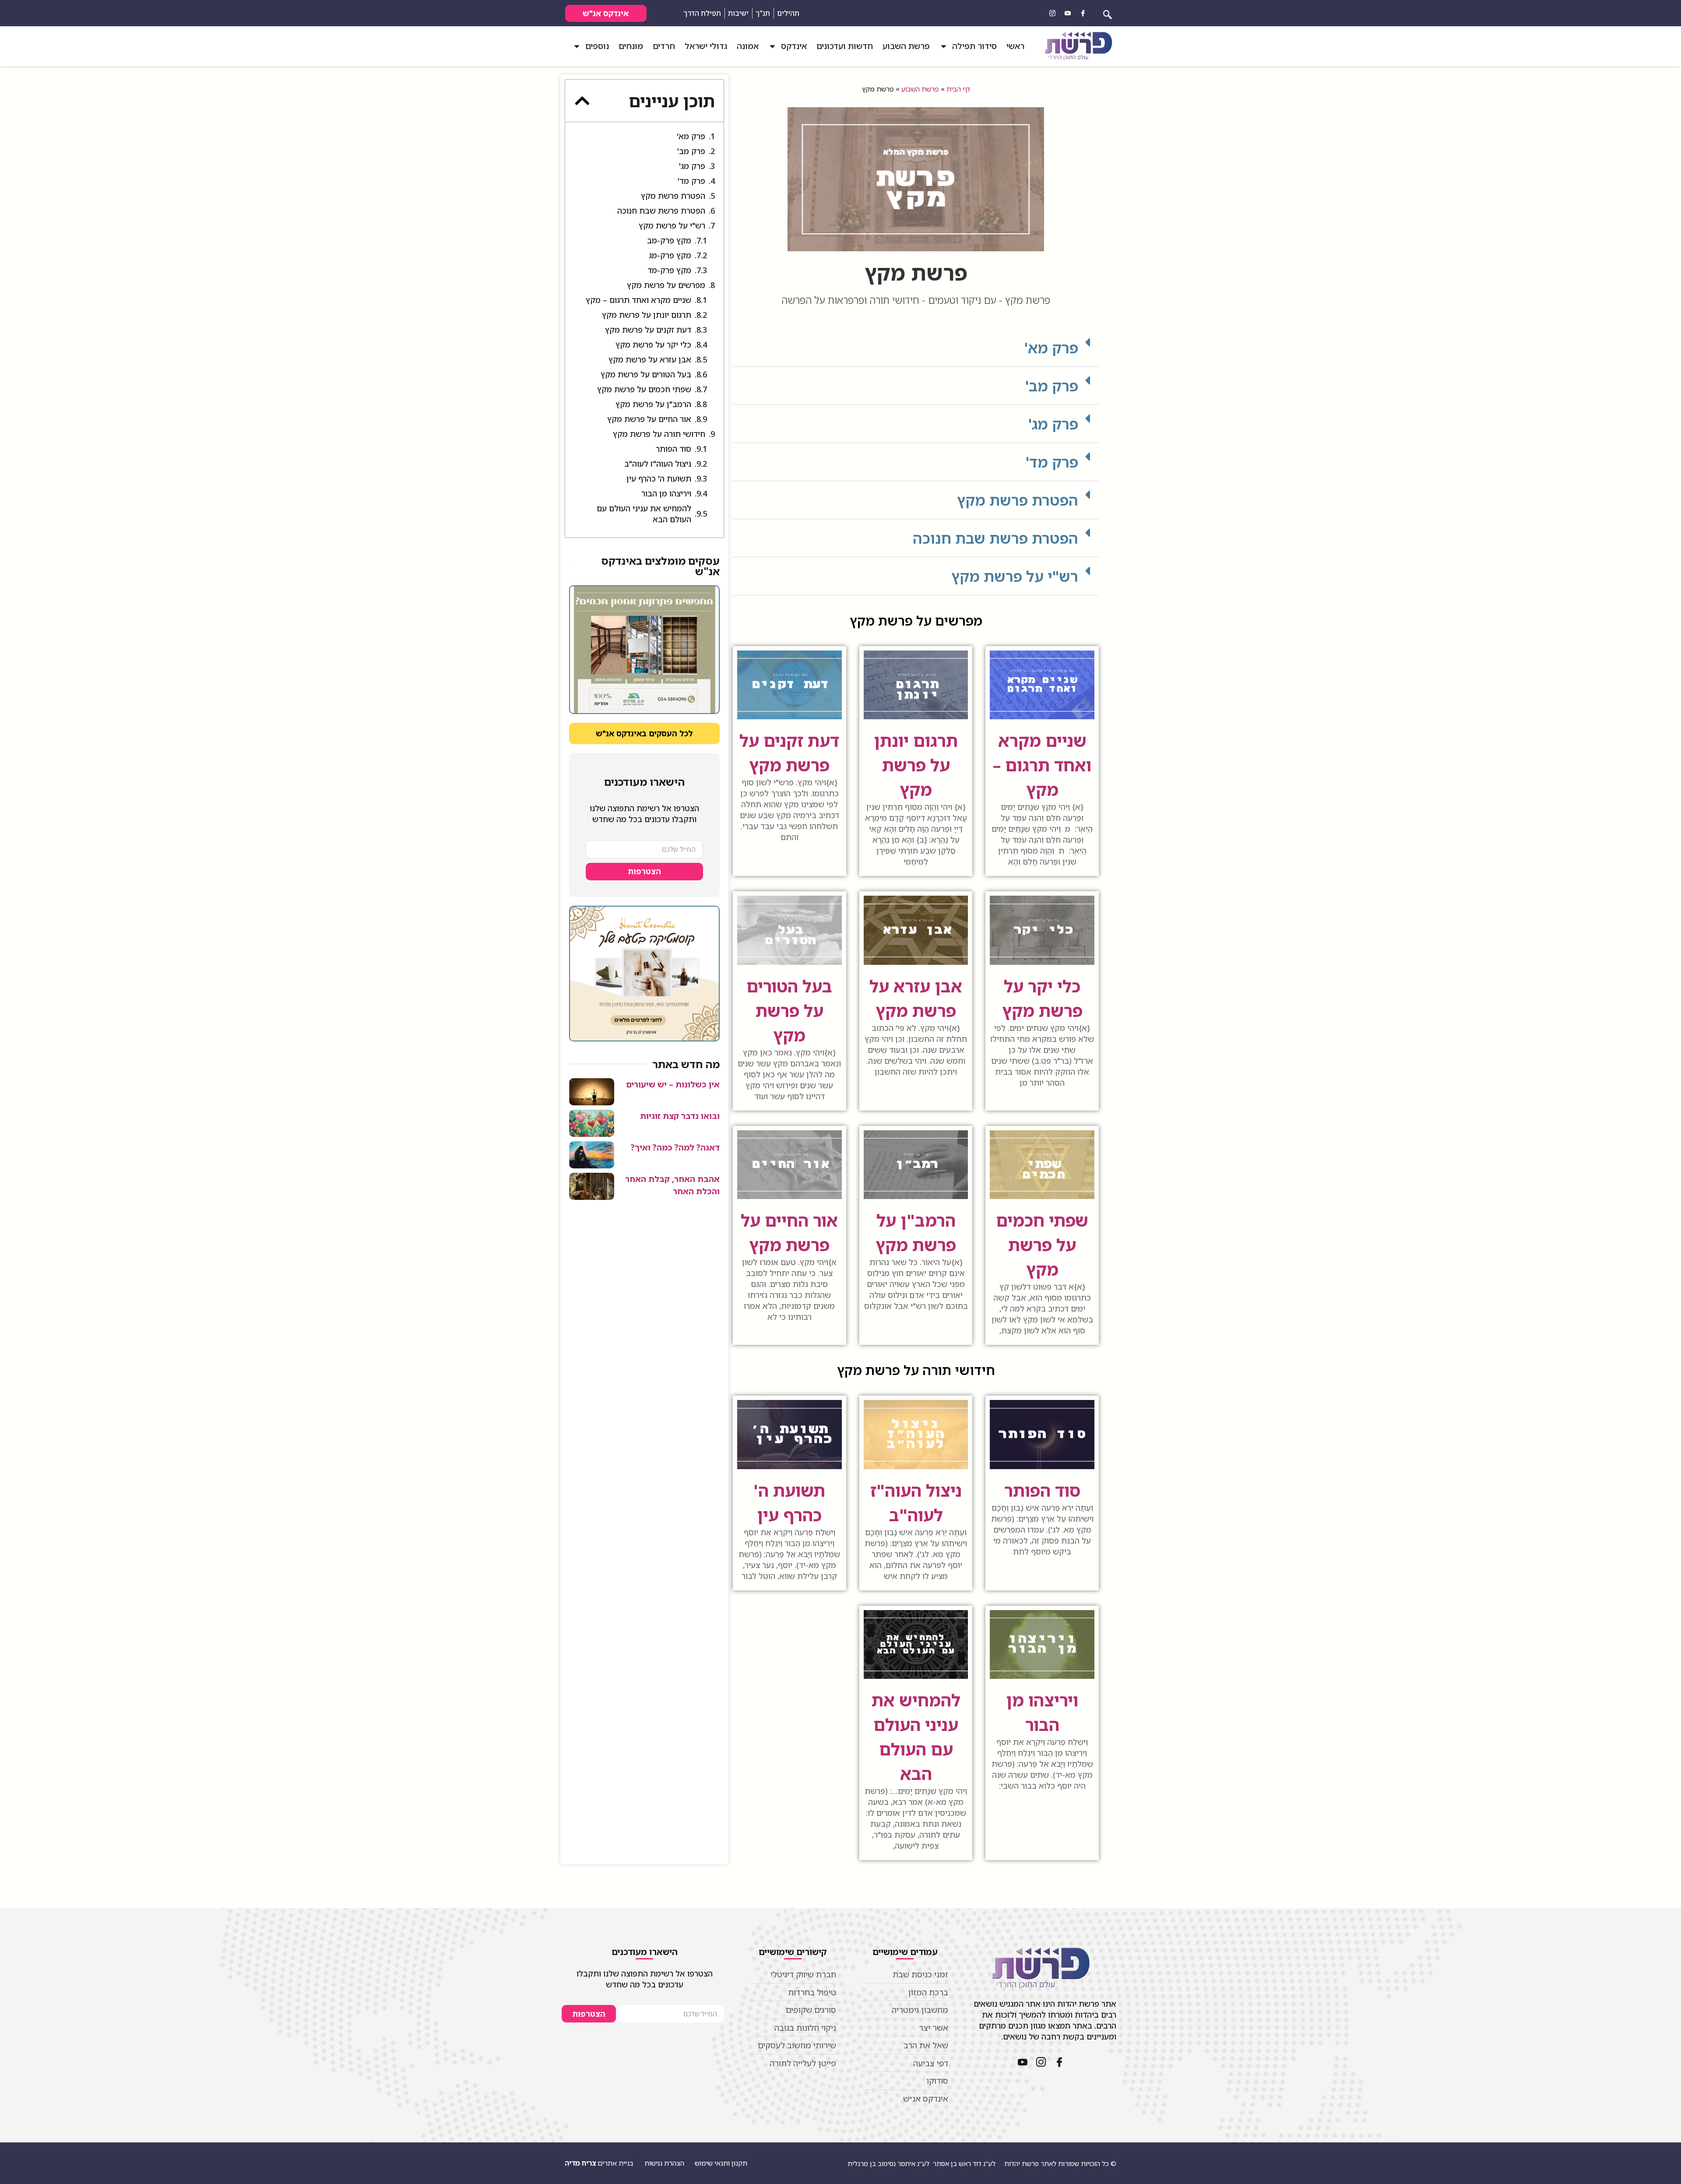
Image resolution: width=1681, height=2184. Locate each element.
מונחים (631, 46)
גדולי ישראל (706, 46)
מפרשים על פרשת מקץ (666, 285)
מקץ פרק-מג (670, 255)
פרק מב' (1052, 386)
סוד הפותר (1042, 1490)
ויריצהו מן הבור (666, 493)
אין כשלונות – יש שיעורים (673, 1084)
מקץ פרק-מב (669, 240)
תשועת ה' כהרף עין (659, 478)
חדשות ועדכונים (845, 46)
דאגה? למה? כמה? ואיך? (675, 1147)
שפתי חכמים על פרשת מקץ (1042, 1245)
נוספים (597, 46)
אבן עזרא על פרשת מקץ (650, 359)
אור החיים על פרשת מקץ (649, 419)
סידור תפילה (974, 46)
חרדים (664, 46)
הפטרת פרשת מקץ (1018, 500)
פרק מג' (1053, 424)
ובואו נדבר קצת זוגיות (680, 1116)
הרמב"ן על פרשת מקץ (653, 404)
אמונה (748, 46)
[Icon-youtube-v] (1068, 13)
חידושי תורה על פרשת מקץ (659, 434)
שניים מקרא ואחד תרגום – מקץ (1042, 765)
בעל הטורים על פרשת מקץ (789, 1010)
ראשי (1015, 46)
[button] (916, 348)
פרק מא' (1051, 348)
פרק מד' (1052, 462)
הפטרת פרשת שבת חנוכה (995, 538)
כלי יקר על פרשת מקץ (653, 345)
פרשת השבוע (906, 46)
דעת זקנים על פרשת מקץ (648, 330)
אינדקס (794, 46)
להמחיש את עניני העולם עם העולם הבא (644, 514)
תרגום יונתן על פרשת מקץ (916, 765)
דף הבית (958, 89)
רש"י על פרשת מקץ (1015, 576)
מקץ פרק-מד (669, 270)
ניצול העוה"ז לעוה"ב (658, 464)
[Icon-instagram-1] (1052, 13)
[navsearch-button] (1108, 13)
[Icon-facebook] (1083, 13)
